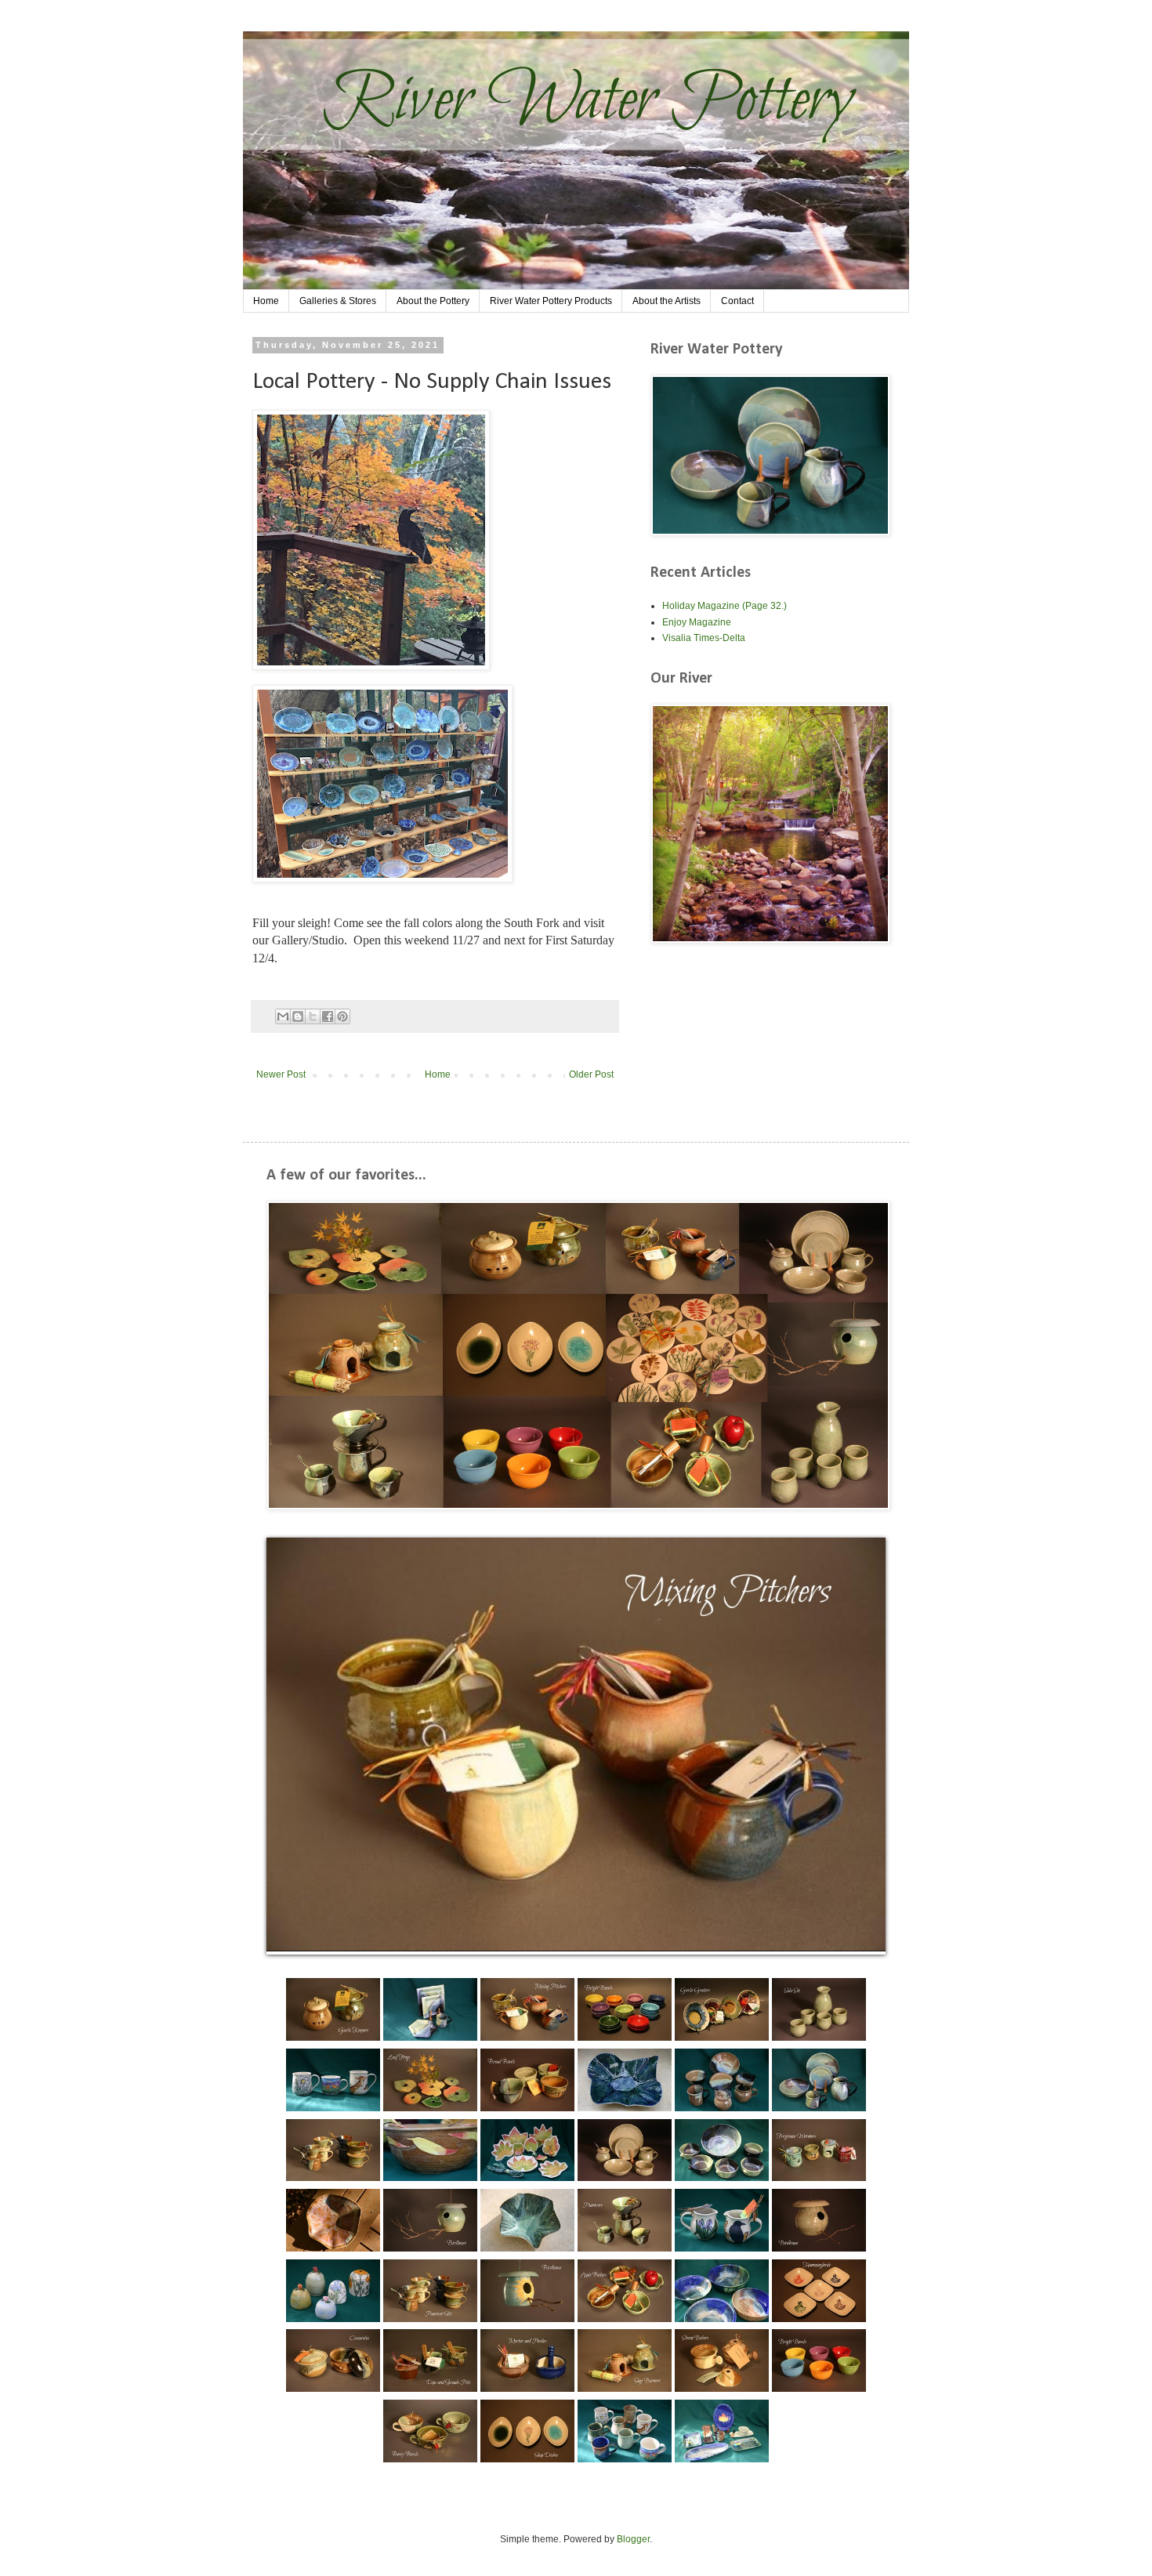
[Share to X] (313, 1016)
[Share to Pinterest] (342, 1016)
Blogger (633, 2539)
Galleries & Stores (338, 301)
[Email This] (283, 1016)
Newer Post (281, 1074)
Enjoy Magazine (697, 622)
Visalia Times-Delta (704, 638)
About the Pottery (433, 301)
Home (266, 301)
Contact (737, 301)
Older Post (591, 1074)
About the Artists (667, 301)
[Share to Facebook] (328, 1016)
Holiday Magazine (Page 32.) (725, 606)
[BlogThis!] (298, 1016)
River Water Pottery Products (551, 301)
